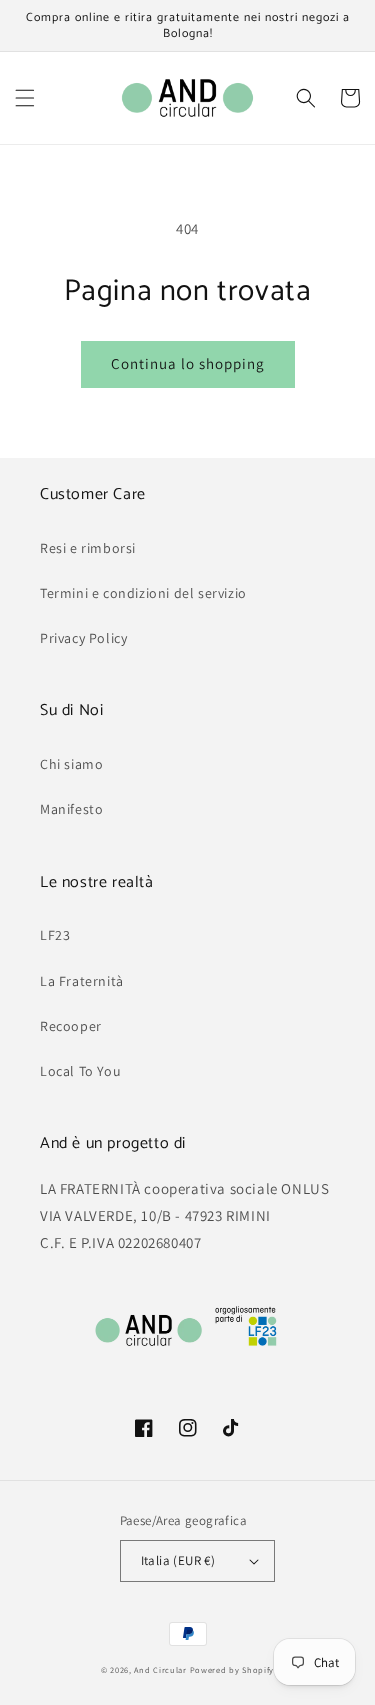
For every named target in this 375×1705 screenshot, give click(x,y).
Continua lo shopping (188, 363)
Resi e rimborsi (88, 548)
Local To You (80, 1071)
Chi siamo (71, 764)
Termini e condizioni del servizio (143, 593)
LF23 (55, 935)
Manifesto (71, 809)
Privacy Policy (83, 638)
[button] (25, 98)
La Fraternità (82, 981)
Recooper (71, 1026)
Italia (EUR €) (178, 1560)
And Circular (160, 1669)
